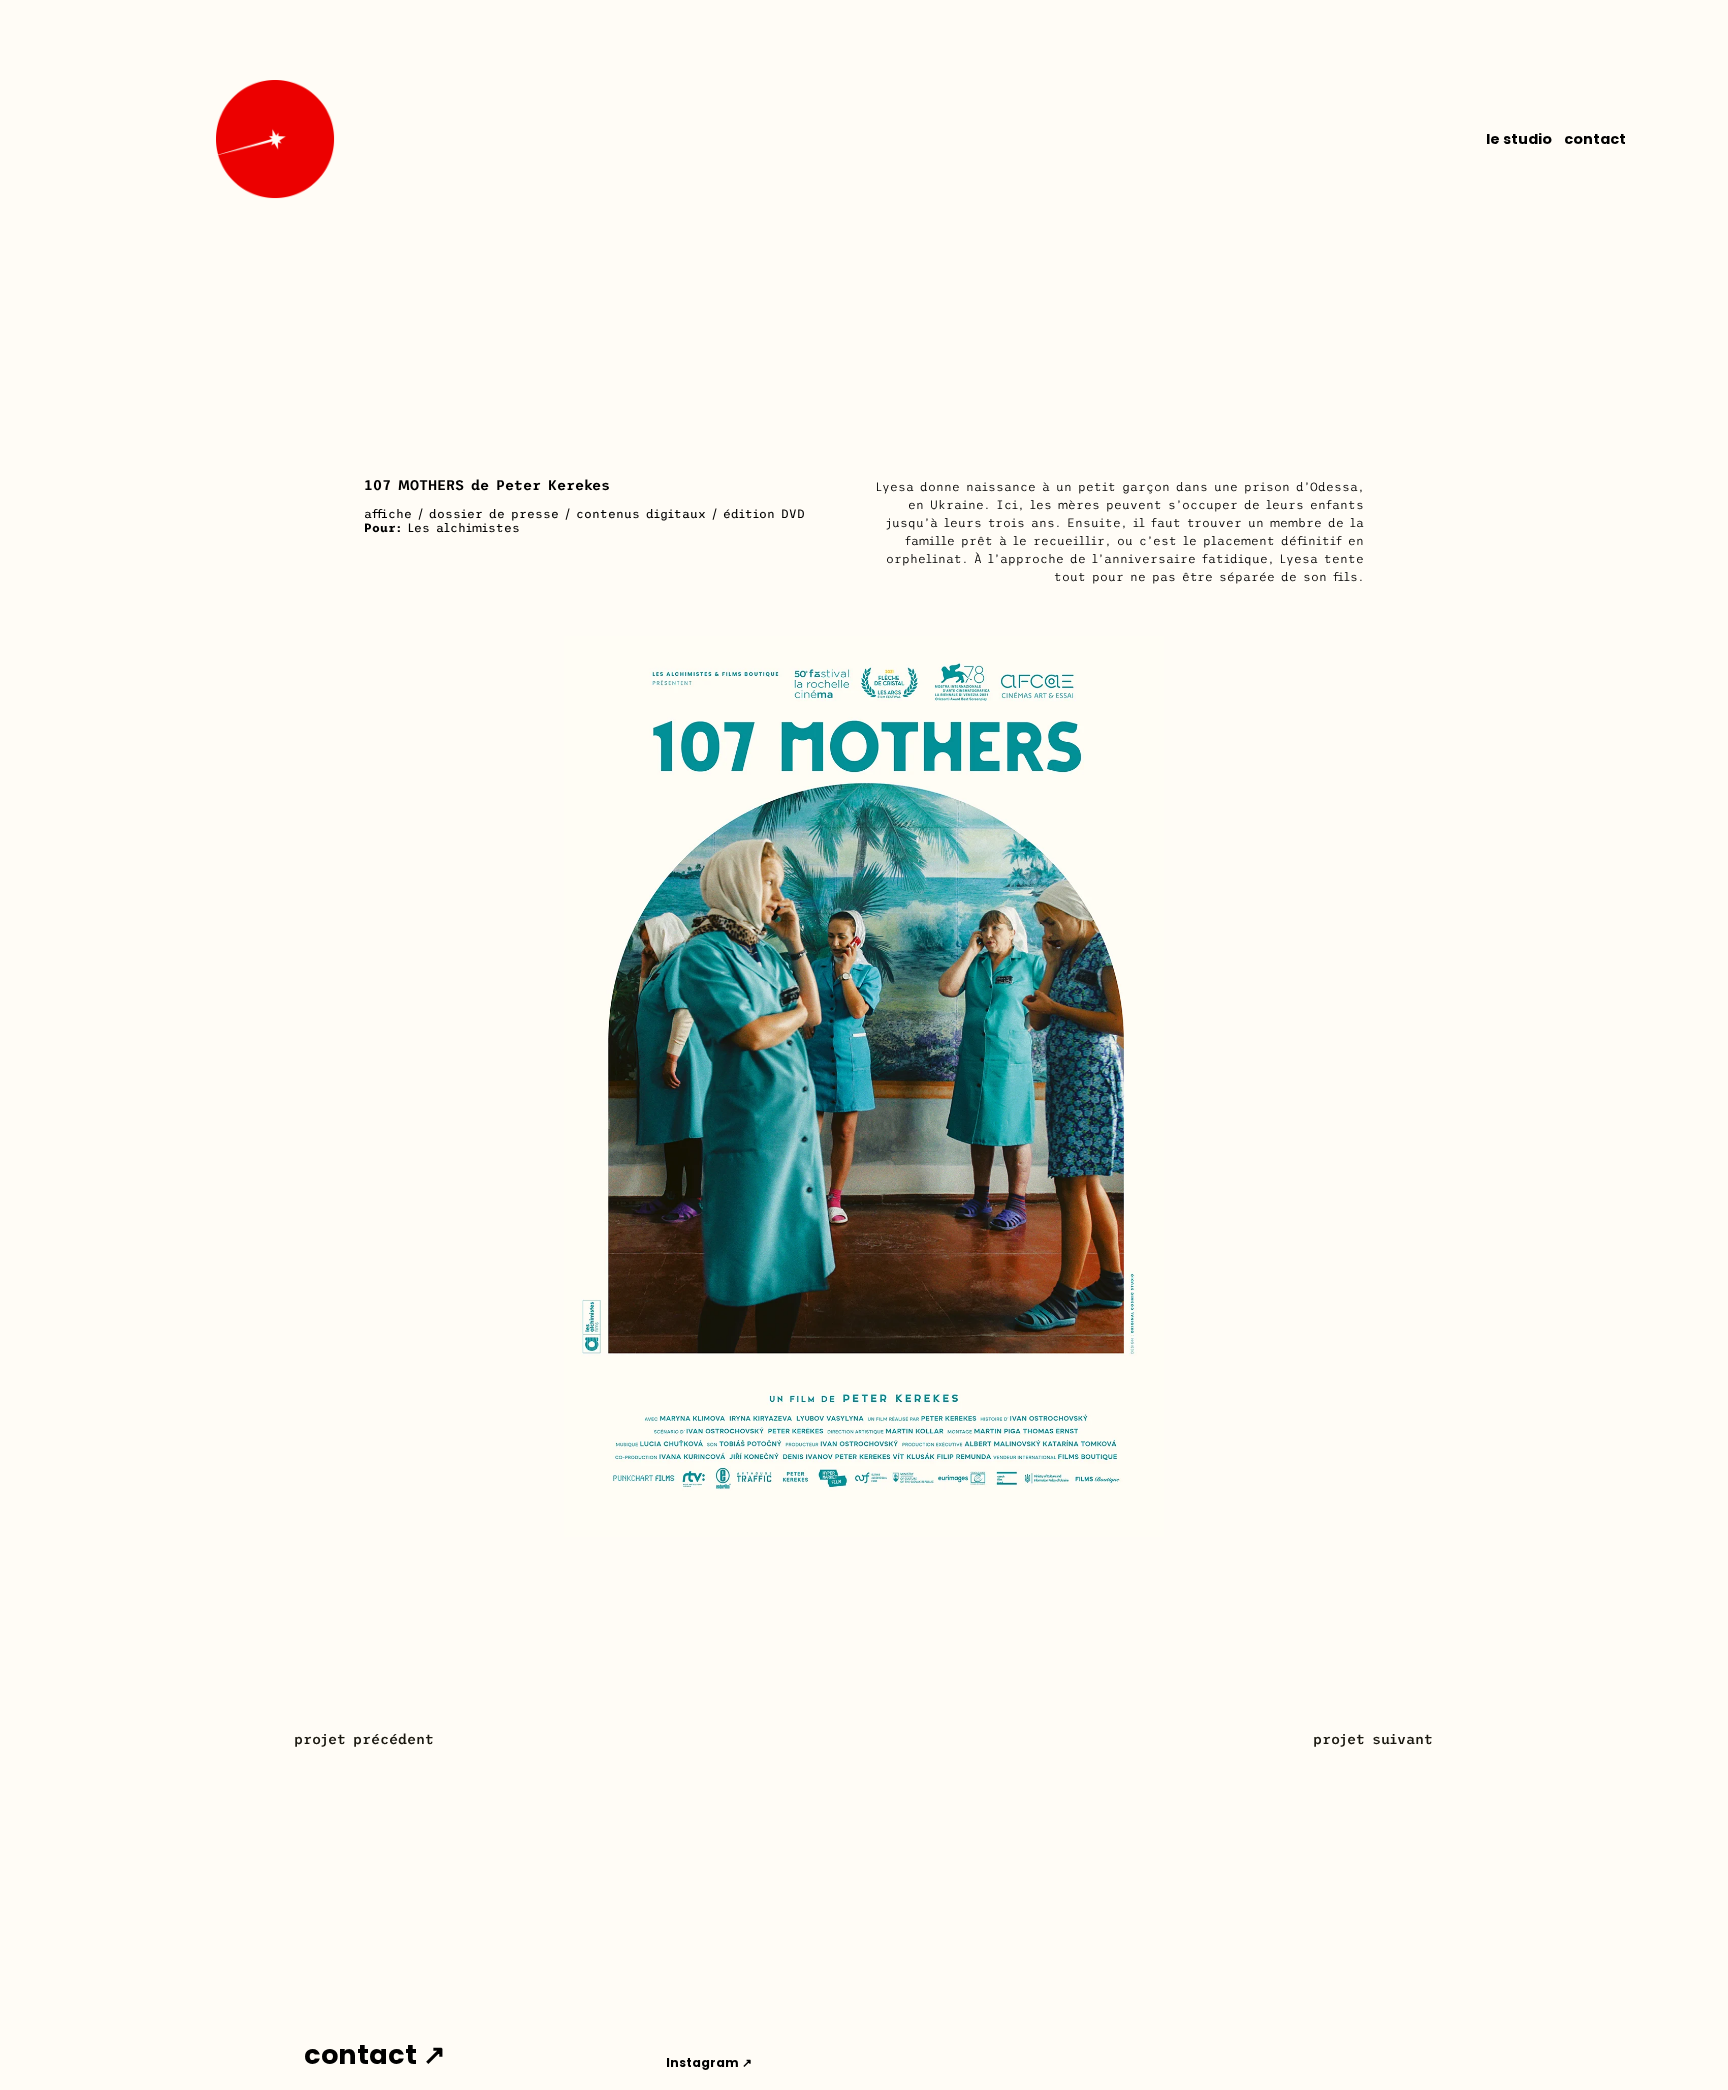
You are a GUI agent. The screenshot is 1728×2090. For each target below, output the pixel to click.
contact (1595, 139)
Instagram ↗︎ (709, 2062)
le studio (1519, 139)
